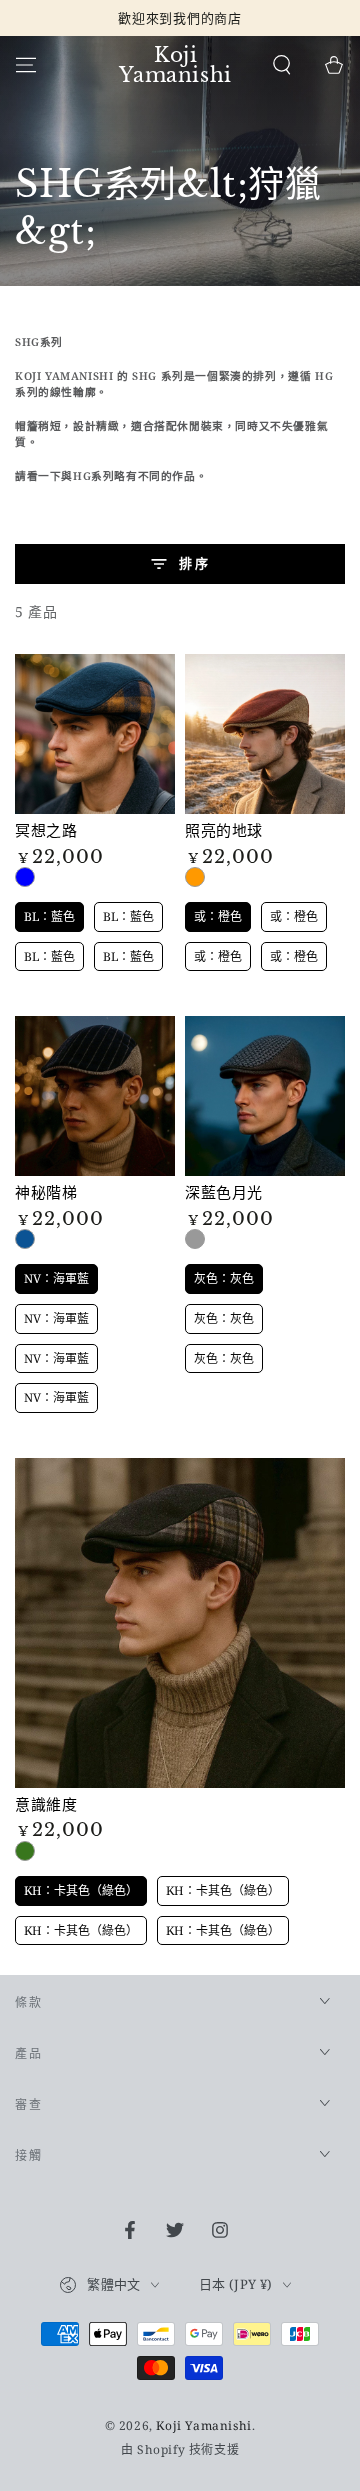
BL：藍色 (25, 877)
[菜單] (26, 65)
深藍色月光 (224, 1192)
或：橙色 (195, 877)
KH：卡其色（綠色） (25, 1851)
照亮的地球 (224, 830)
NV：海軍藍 (25, 1239)
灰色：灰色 (195, 1239)
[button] (282, 65)
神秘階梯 (46, 1192)
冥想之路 (46, 830)
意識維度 (46, 1804)
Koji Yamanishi (203, 2425)
